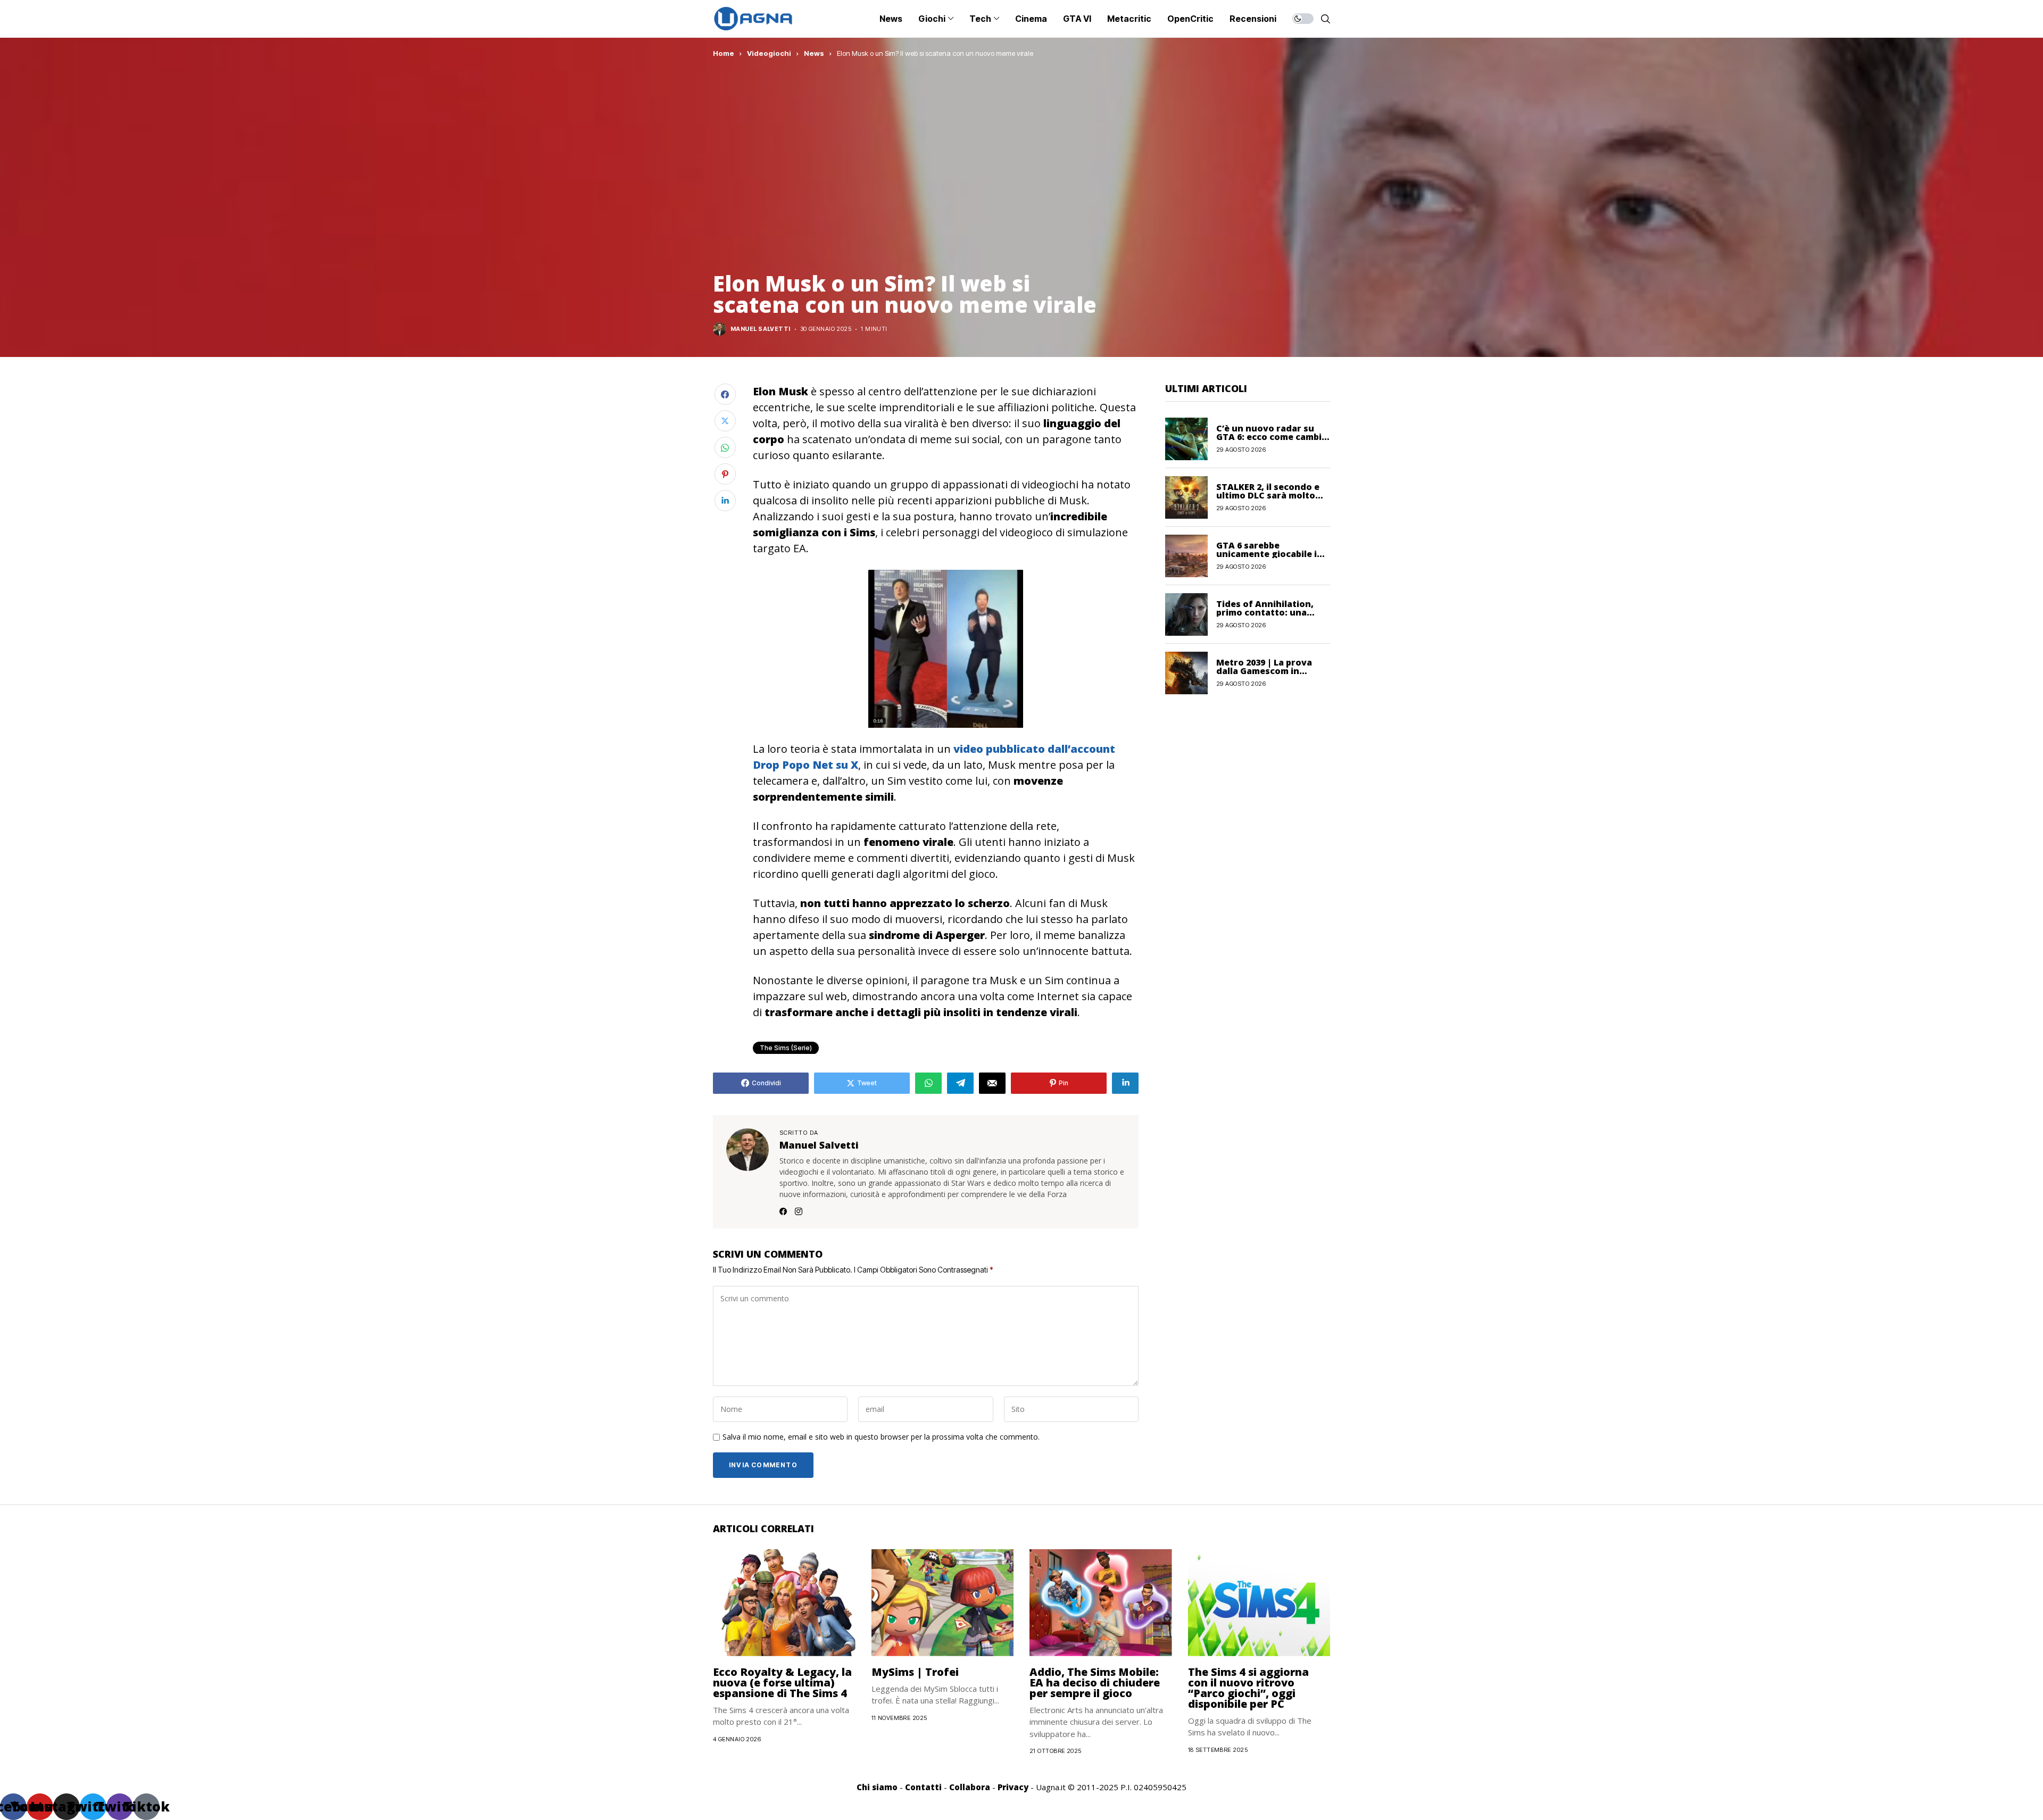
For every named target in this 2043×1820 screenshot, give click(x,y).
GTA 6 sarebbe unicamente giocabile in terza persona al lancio (1269, 554)
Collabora (970, 1787)
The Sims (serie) (786, 1048)
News (814, 53)
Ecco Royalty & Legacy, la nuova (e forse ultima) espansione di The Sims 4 (782, 1682)
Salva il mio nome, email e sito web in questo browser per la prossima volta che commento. (881, 1437)
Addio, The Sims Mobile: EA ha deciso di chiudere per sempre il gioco (1095, 1682)
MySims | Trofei (915, 1672)
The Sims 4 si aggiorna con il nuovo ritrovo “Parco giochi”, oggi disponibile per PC (1248, 1688)
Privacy (1013, 1787)
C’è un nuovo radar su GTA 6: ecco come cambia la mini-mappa (1272, 437)
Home (724, 53)
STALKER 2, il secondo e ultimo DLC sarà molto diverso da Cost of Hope (1270, 495)
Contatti (923, 1787)
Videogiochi (769, 53)
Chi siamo (877, 1787)
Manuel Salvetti (761, 329)
